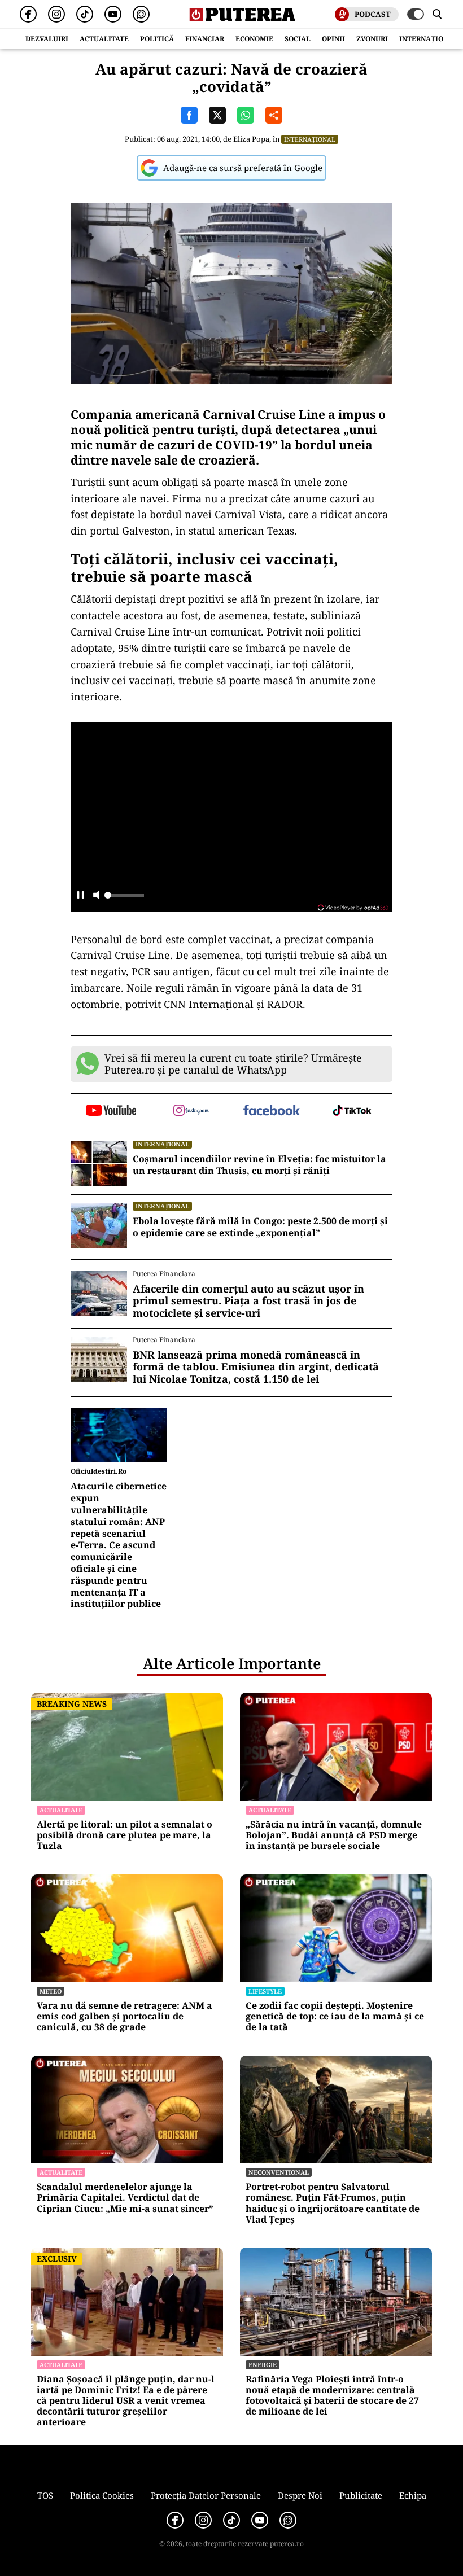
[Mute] (96, 896)
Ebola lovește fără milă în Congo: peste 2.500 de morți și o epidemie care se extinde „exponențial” (260, 1227)
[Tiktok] (85, 14)
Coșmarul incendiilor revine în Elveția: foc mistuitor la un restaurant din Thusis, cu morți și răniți (259, 1165)
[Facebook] (28, 14)
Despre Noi (300, 2495)
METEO (51, 1991)
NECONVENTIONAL (279, 2172)
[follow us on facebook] (272, 1111)
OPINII (333, 39)
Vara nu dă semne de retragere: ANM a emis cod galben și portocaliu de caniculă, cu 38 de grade (125, 2017)
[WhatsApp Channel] (141, 14)
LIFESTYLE (265, 1991)
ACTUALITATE (104, 39)
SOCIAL (298, 39)
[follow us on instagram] (192, 1111)
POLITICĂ (157, 39)
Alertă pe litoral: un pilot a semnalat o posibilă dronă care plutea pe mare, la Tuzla (125, 1835)
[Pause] (80, 896)
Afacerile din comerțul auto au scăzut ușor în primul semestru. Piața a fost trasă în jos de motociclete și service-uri (248, 1301)
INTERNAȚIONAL (429, 39)
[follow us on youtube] (111, 1111)
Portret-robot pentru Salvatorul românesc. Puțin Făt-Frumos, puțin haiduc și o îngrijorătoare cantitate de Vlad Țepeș (333, 2203)
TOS (45, 2495)
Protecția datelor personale (206, 2495)
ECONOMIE (254, 39)
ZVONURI (372, 39)
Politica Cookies (102, 2495)
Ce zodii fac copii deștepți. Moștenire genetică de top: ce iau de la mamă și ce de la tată (335, 2017)
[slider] (124, 899)
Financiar (205, 39)
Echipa (413, 2495)
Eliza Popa (251, 139)
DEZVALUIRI (47, 39)
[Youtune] (113, 14)
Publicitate (361, 2495)
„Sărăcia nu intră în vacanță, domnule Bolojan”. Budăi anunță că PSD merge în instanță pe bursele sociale (334, 1835)
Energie (263, 2365)
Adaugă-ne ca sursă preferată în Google (243, 168)
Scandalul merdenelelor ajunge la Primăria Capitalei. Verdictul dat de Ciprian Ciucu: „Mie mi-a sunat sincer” (125, 2198)
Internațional (310, 139)
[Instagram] (56, 14)
